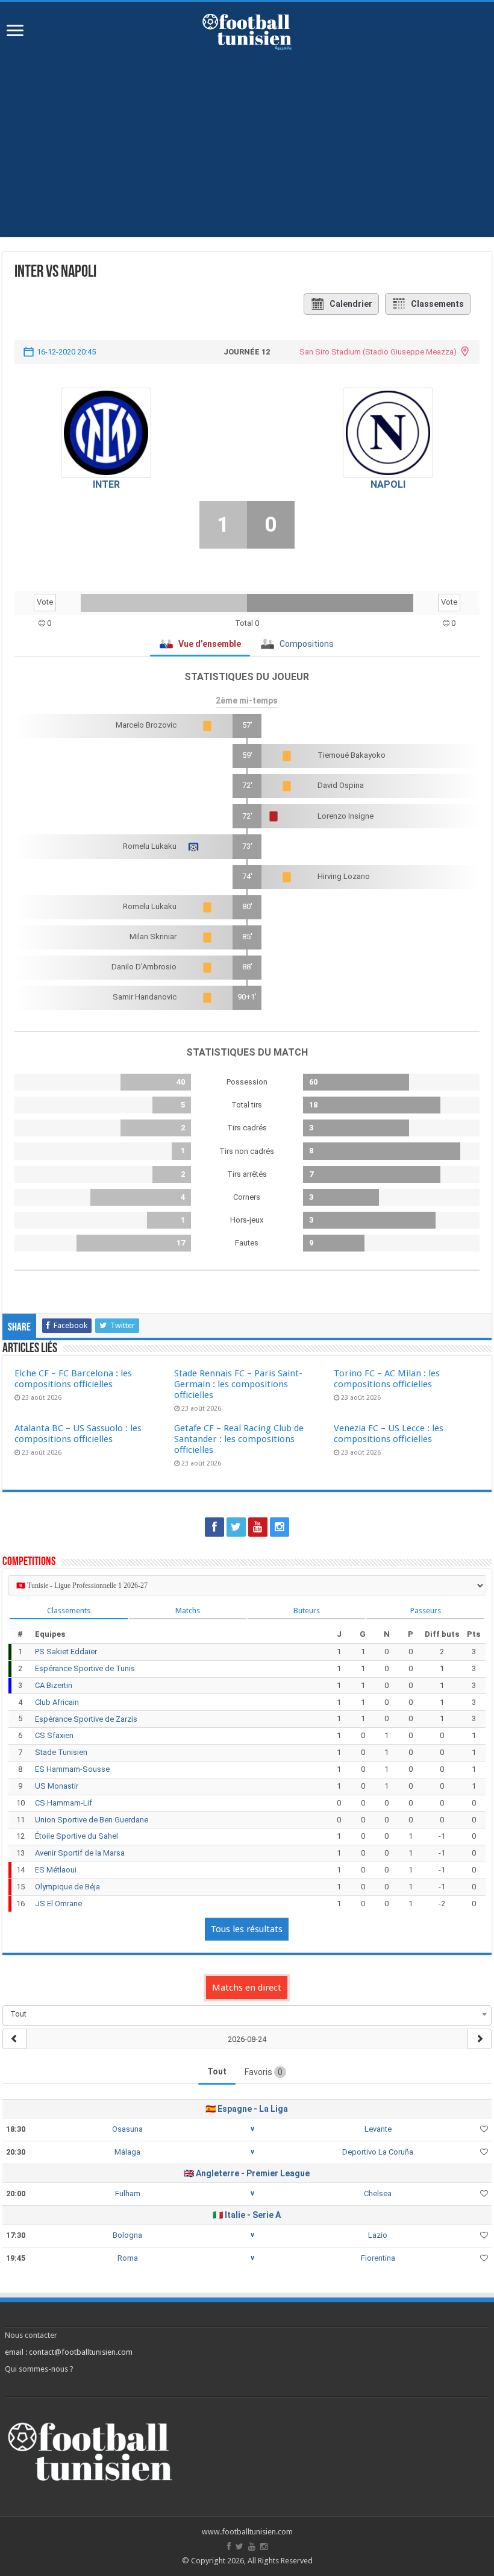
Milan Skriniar (153, 937)
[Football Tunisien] (247, 30)
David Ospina (341, 785)
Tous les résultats (247, 1929)
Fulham (128, 2193)
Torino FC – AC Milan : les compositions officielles (387, 1379)
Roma (128, 2258)
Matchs (188, 1611)
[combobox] (247, 2014)
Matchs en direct (247, 1988)
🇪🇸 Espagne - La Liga (247, 2109)
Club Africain (57, 1702)
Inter (106, 484)
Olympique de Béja (67, 1887)
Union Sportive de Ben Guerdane (92, 1820)
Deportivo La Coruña (378, 2152)
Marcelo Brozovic (146, 725)
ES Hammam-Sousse (72, 1769)
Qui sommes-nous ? (39, 2369)
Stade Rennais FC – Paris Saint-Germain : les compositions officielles (238, 1384)
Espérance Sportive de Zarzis (86, 1719)
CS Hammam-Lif (64, 1803)
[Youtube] (258, 1527)
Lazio (378, 2235)
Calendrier (351, 304)
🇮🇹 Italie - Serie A (247, 2215)
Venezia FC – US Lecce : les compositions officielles (389, 1434)
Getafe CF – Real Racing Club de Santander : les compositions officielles (239, 1439)
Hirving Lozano (344, 876)
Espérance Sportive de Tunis (85, 1668)
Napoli (388, 484)
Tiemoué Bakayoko (352, 755)
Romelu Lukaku (150, 846)
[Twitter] (236, 1527)
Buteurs (307, 1611)
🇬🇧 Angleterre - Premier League (247, 2173)
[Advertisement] (247, 153)
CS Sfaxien (54, 1735)
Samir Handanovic (145, 997)
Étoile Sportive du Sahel (77, 1836)
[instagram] (280, 1527)
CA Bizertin (54, 1685)
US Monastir (57, 1786)
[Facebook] (214, 1527)
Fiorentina (378, 2258)
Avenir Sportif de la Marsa (80, 1853)
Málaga (127, 2152)
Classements (437, 304)
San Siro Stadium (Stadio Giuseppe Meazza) (378, 352)
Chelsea (378, 2193)
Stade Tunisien (61, 1752)
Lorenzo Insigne (345, 816)
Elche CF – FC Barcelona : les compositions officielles (73, 1379)
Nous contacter (31, 2335)
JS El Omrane (58, 1904)
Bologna (127, 2235)
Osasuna (127, 2129)
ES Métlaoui (56, 1870)
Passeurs (426, 1611)
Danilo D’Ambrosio (144, 967)
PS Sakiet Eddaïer (66, 1652)
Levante (378, 2129)
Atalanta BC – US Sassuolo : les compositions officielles (78, 1434)
